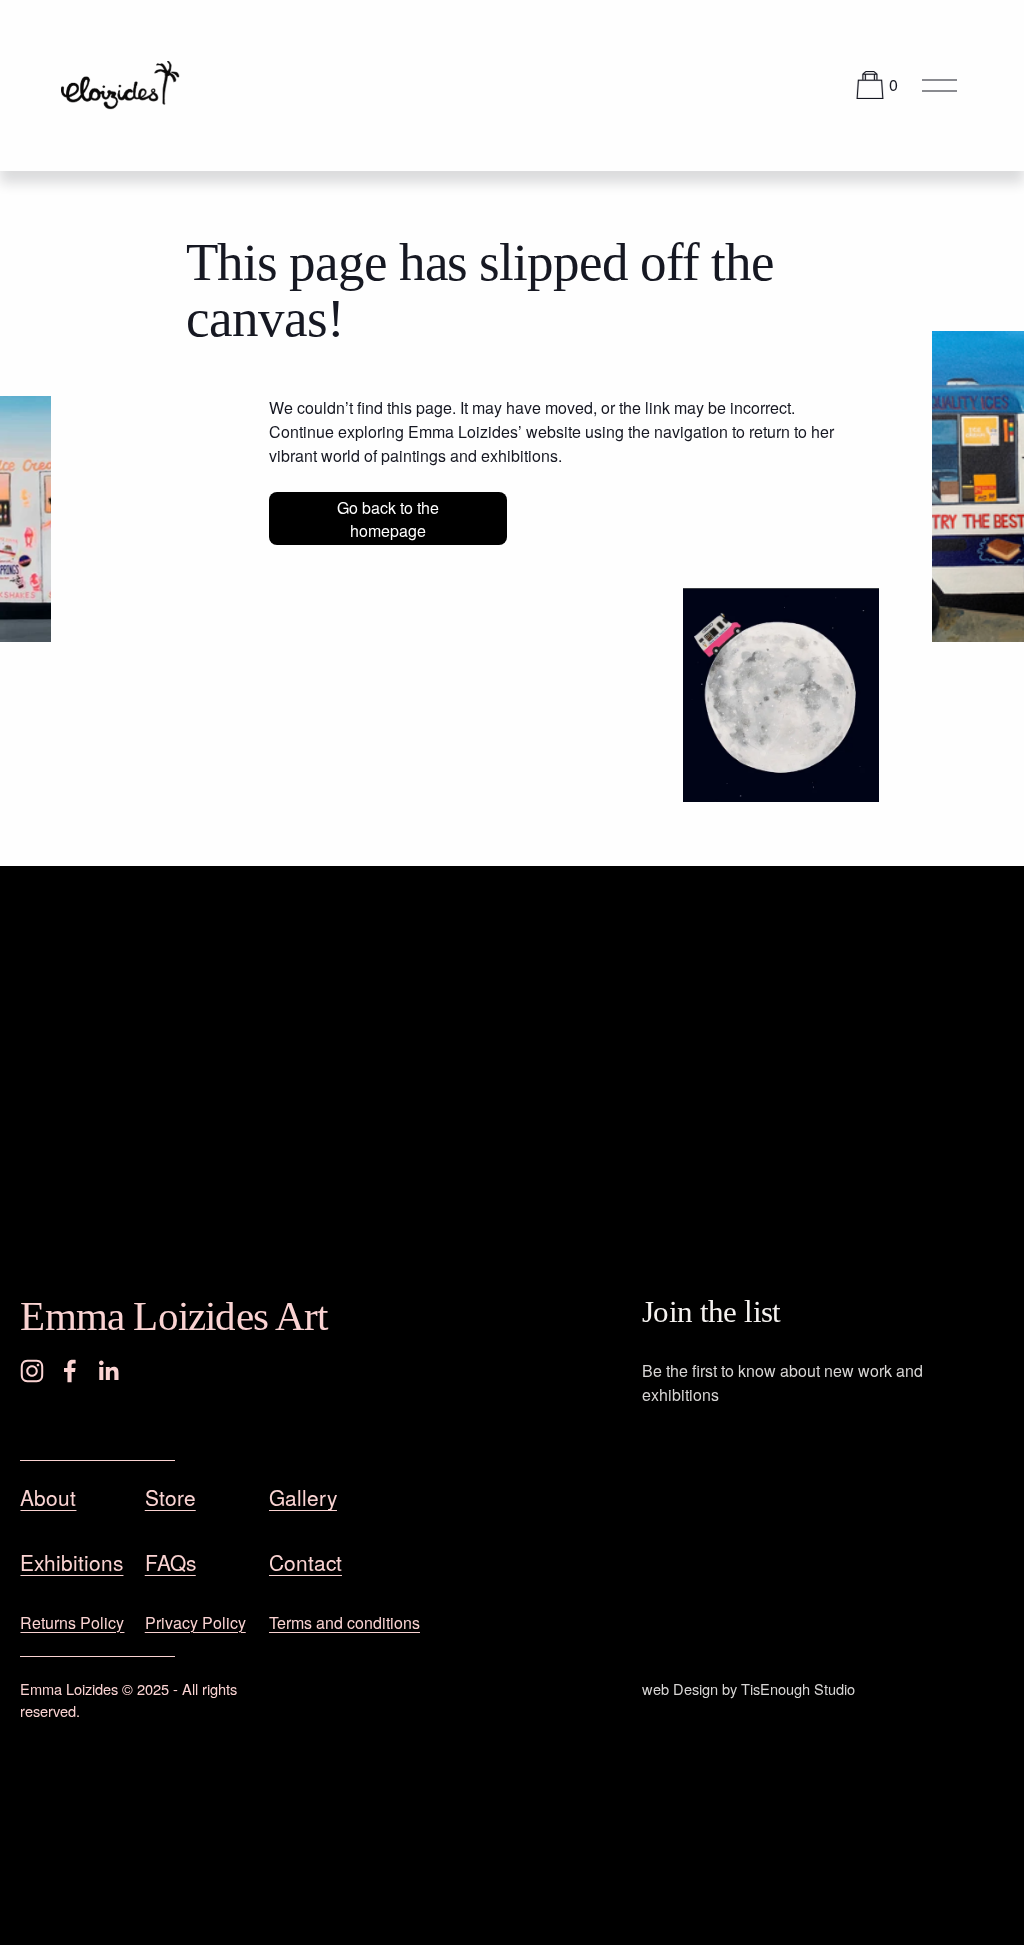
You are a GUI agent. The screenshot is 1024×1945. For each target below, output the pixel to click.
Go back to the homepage (388, 519)
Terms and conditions (344, 1622)
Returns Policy (72, 1622)
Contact (305, 1562)
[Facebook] (70, 1371)
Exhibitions (71, 1562)
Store (170, 1497)
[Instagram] (32, 1371)
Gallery (303, 1497)
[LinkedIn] (108, 1371)
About (48, 1497)
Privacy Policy (195, 1622)
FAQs (170, 1562)
